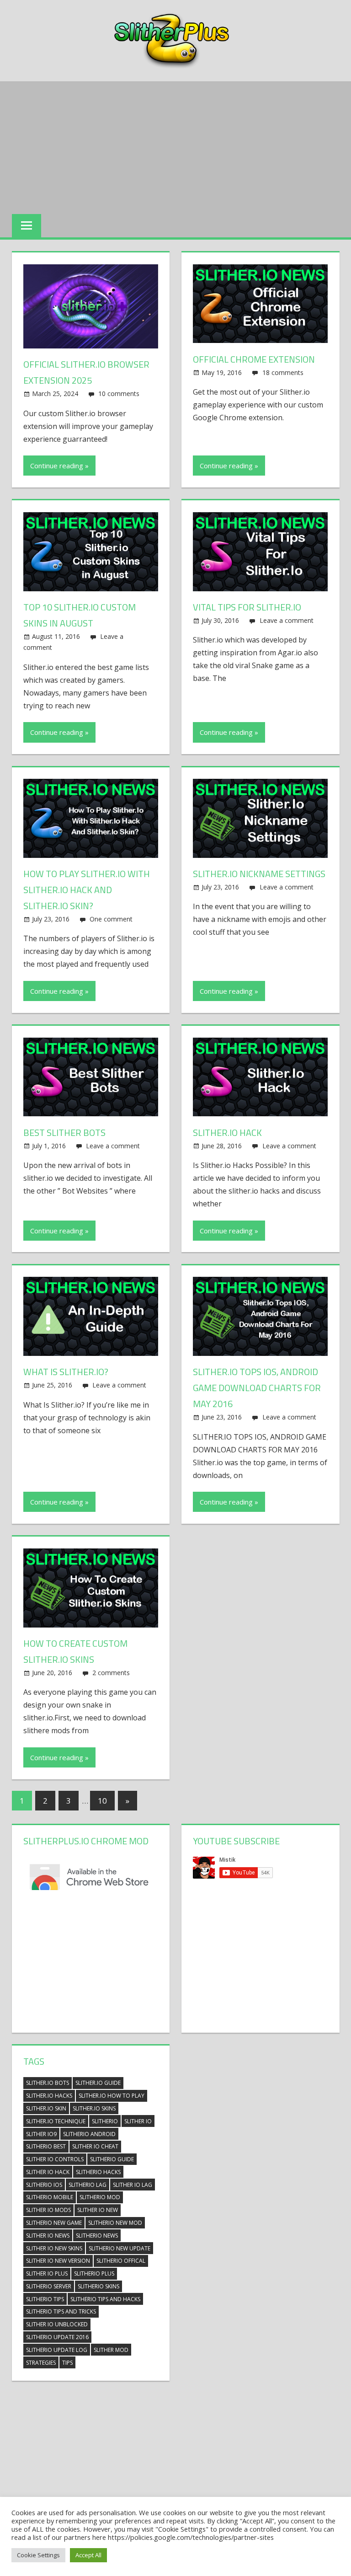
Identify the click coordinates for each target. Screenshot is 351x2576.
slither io (138, 2121)
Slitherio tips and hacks (105, 2299)
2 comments (111, 1673)
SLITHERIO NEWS (97, 2236)
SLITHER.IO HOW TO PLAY (112, 2096)
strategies (41, 2363)
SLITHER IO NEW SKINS (54, 2248)
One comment (111, 919)
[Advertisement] (175, 145)
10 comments (119, 394)
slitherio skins (98, 2286)
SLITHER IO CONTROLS (55, 2159)
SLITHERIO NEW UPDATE (120, 2248)
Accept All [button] (88, 2555)
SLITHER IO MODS (48, 2210)
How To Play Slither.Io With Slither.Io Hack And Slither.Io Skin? (87, 890)
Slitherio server (49, 2286)
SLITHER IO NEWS (48, 2236)
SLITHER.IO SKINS (94, 2108)
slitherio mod (100, 2197)
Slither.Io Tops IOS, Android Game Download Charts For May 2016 (257, 1388)
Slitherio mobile (50, 2197)
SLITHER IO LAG (133, 2185)
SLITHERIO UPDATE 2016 (57, 2337)
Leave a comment (287, 620)
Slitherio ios (44, 2185)
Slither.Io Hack (227, 1133)
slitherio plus (94, 2273)
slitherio (105, 2121)
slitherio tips (45, 2299)
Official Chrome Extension (254, 359)
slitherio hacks (98, 2172)
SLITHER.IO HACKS (49, 2096)
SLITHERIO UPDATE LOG (57, 2350)
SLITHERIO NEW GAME (54, 2223)
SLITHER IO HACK (48, 2172)
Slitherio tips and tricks (61, 2311)
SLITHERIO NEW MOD (115, 2223)
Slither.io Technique (56, 2121)
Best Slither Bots (64, 1133)
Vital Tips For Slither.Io (247, 607)
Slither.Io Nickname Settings (259, 874)
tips (67, 2363)
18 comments (283, 372)
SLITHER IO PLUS (47, 2273)
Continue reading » (59, 466)
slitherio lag (88, 2185)
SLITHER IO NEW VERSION (58, 2261)
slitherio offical (121, 2261)
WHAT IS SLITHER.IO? (66, 1372)
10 (102, 1801)
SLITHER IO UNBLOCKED (57, 2324)
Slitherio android (89, 2134)
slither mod (111, 2350)
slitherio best (46, 2146)
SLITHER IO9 (41, 2134)
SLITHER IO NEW (98, 2210)
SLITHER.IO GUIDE (98, 2083)
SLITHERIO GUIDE (112, 2159)
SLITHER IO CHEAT (95, 2146)
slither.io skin (46, 2108)
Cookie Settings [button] (38, 2555)
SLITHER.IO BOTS (48, 2083)
